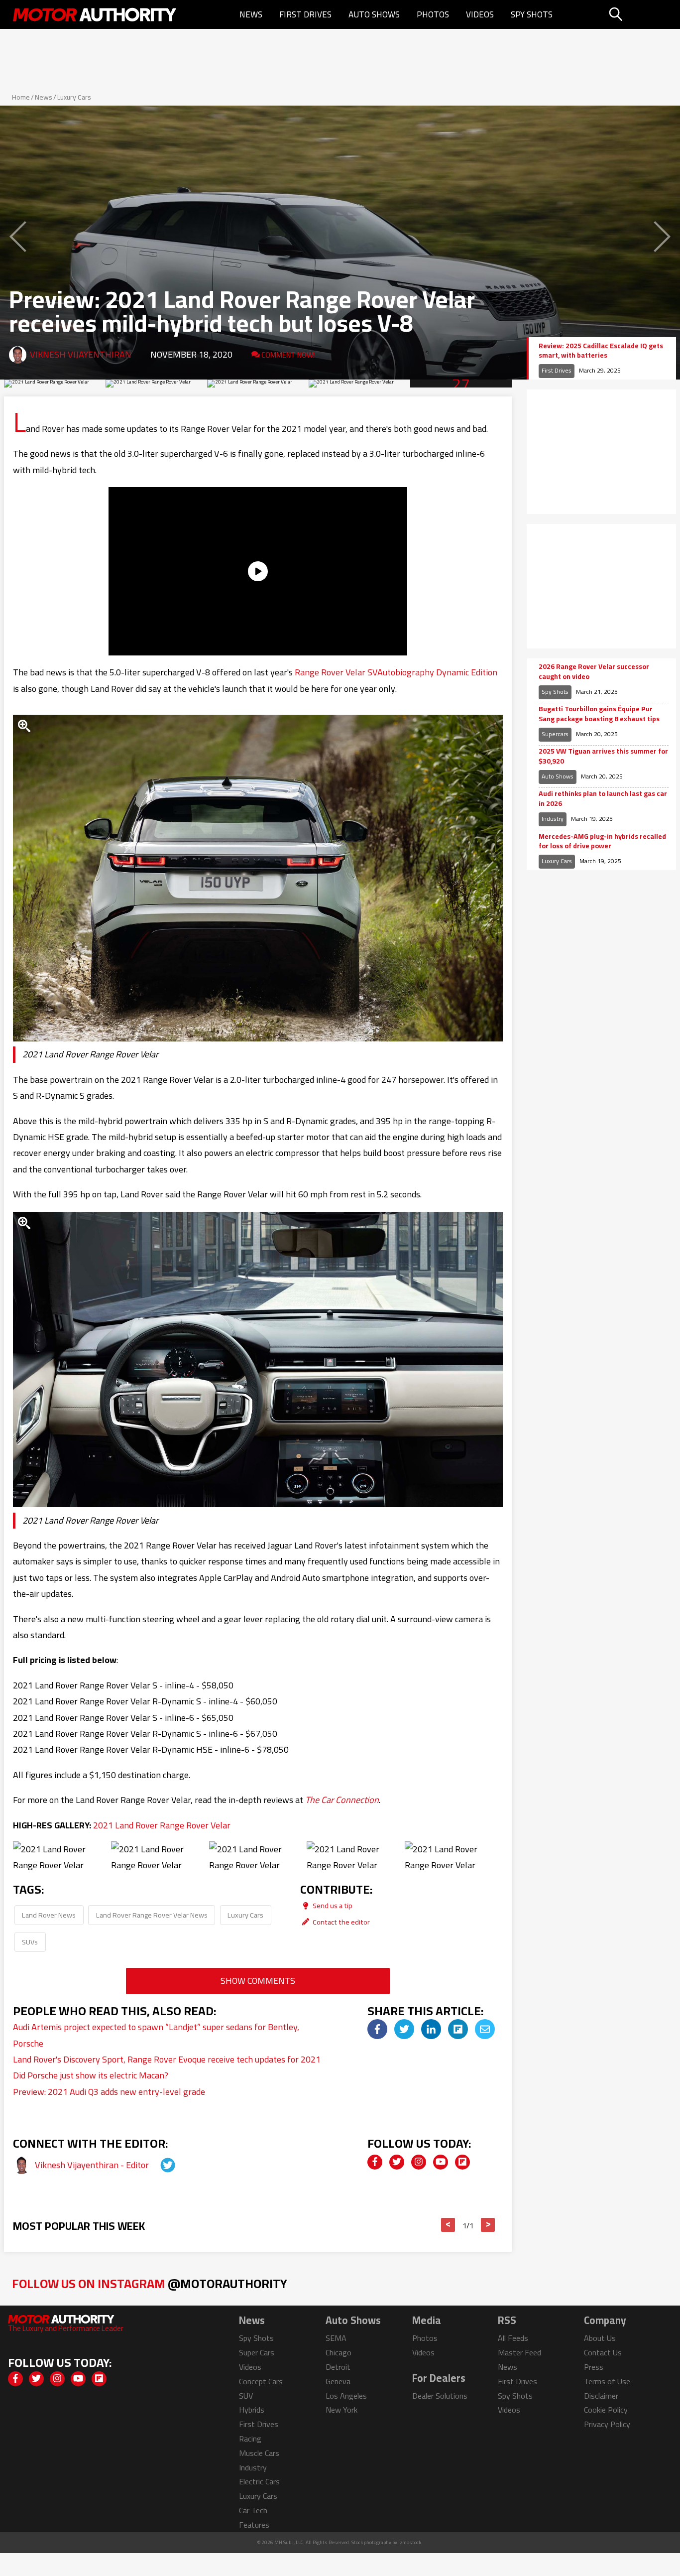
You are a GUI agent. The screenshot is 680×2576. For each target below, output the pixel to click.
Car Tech (253, 2510)
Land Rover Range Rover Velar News (152, 1915)
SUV (246, 2396)
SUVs (30, 1942)
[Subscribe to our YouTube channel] (441, 2162)
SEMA (336, 2338)
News (251, 14)
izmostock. (410, 2542)
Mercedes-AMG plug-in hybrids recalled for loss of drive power (602, 841)
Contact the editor (340, 1922)
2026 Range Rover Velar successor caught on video (594, 672)
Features (254, 2525)
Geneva (338, 2381)
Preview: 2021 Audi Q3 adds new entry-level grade (109, 2092)
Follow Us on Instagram (150, 2283)
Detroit (338, 2367)
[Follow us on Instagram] (419, 2162)
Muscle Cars (259, 2453)
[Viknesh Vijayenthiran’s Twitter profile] (159, 2165)
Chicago (339, 2352)
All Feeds (513, 2338)
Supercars (555, 734)
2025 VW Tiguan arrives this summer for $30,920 (603, 756)
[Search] (641, 14)
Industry (553, 819)
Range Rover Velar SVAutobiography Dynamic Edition (396, 672)
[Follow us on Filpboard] (462, 2162)
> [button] (488, 2225)
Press (594, 2367)
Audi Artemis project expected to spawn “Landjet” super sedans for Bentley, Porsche (156, 2035)
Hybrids (252, 2410)
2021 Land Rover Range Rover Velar (162, 1825)
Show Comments (258, 1981)
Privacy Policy (607, 2424)
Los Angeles (346, 2396)
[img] (377, 2029)
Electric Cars (259, 2481)
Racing (250, 2439)
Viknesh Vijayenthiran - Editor (93, 2165)
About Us (600, 2338)
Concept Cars (261, 2381)
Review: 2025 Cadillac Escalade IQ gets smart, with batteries (601, 351)
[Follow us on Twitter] (397, 2162)
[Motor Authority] (95, 14)
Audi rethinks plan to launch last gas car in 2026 (603, 799)
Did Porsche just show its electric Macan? (91, 2075)
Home (21, 97)
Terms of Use (607, 2381)
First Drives (305, 14)
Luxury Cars (74, 97)
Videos (480, 14)
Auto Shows (374, 14)
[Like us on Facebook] (375, 2162)
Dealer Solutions (440, 2396)
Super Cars (257, 2352)
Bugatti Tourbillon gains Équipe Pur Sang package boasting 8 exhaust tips (599, 714)
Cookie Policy (606, 2410)
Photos (433, 14)
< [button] (448, 2225)
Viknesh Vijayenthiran (81, 354)
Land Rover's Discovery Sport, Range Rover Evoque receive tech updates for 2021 (167, 2059)
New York (341, 2410)
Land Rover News (49, 1915)
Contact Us (603, 2352)
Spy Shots (532, 14)
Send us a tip (332, 1905)
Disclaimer (601, 2396)
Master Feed (519, 2352)
